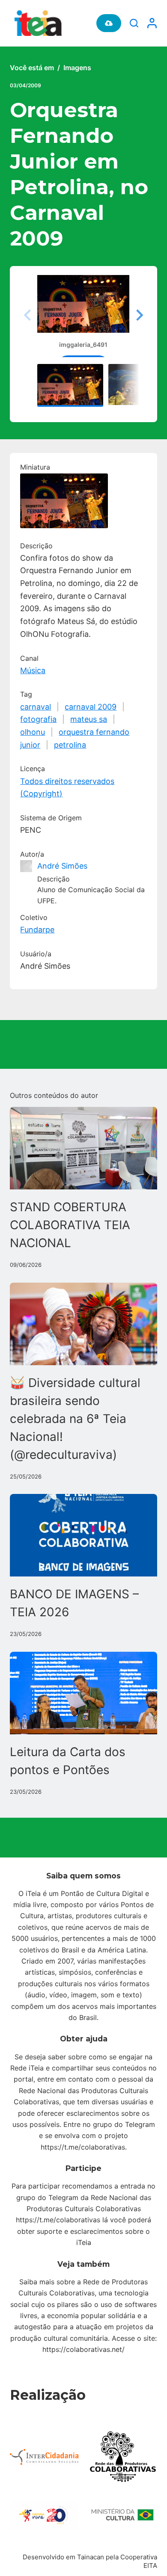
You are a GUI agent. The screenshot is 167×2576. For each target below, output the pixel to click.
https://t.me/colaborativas (83, 2147)
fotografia (38, 719)
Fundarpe (37, 930)
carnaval (36, 707)
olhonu (33, 732)
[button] (138, 315)
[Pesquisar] (134, 23)
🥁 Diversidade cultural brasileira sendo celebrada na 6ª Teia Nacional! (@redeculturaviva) (75, 1419)
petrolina (70, 745)
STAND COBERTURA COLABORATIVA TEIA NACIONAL (70, 1225)
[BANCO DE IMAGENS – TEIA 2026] (83, 1535)
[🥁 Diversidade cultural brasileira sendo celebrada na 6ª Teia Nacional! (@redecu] (83, 1324)
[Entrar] (152, 23)
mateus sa (89, 719)
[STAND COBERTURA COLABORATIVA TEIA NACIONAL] (83, 1148)
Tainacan (91, 2557)
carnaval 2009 (91, 707)
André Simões (62, 866)
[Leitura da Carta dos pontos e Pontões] (83, 1693)
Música (33, 670)
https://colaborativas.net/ (83, 2349)
